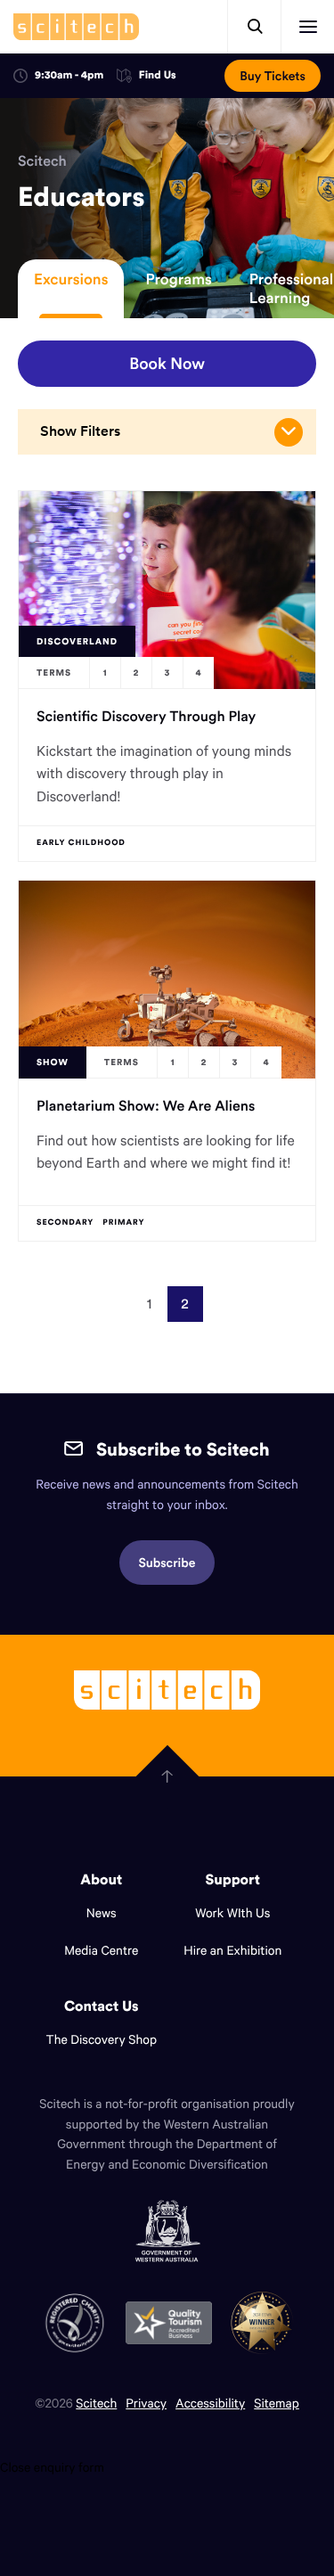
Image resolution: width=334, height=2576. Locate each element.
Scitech (42, 161)
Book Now (167, 363)
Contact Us (102, 2006)
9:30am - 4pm (69, 75)
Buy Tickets (273, 76)
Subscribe (167, 1563)
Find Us (158, 76)
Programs (178, 279)
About (101, 1880)
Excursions (71, 279)
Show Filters (80, 431)
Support (233, 1880)
